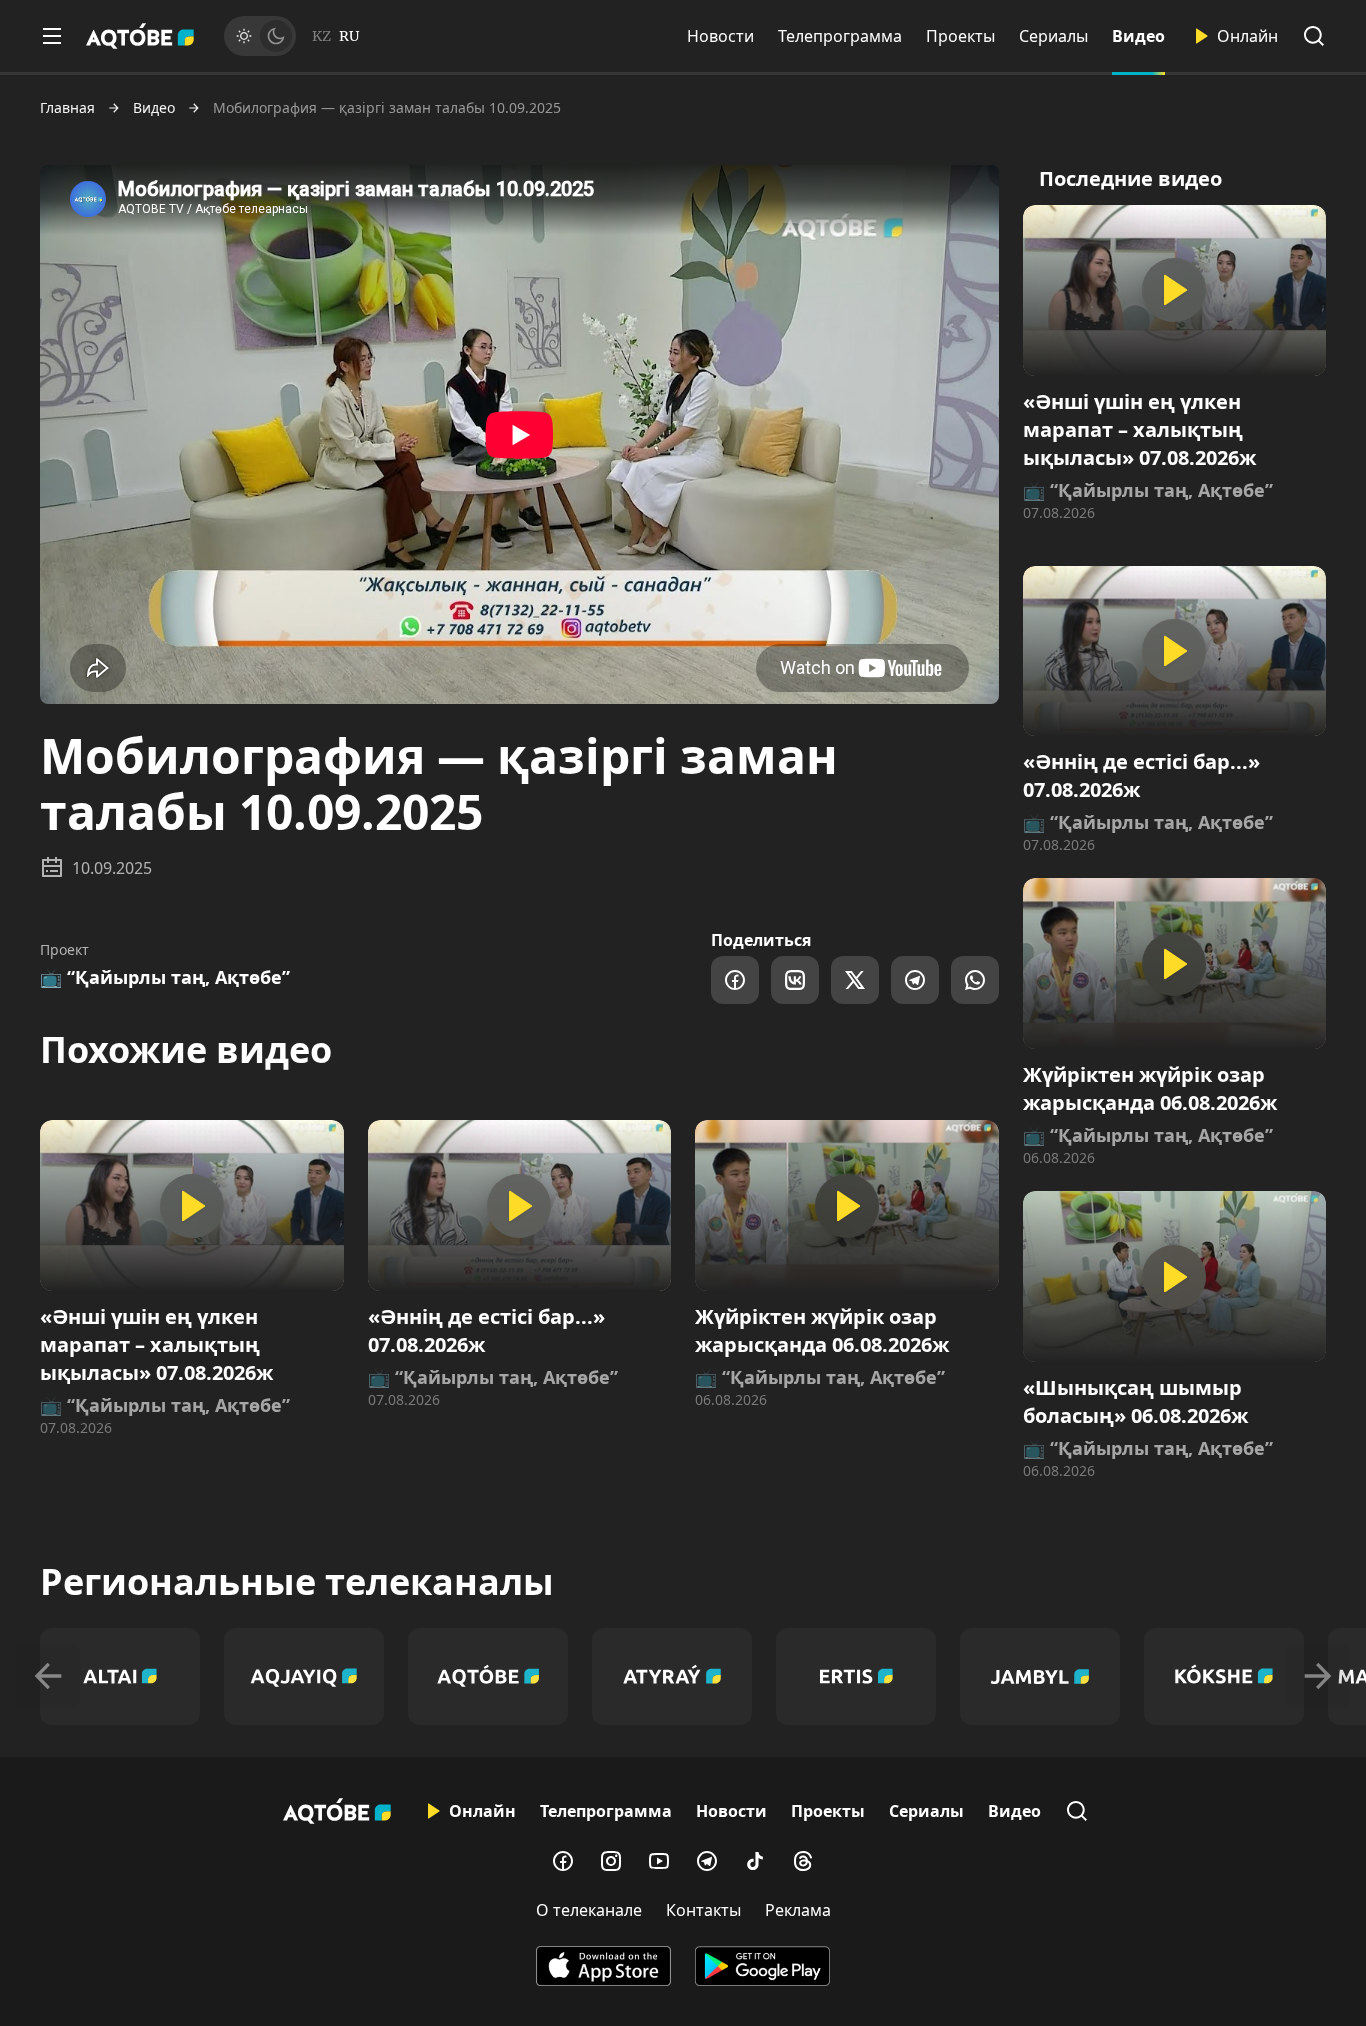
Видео (1138, 36)
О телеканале (589, 1910)
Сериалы (1053, 36)
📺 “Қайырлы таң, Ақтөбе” (165, 977)
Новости (720, 36)
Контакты (703, 1910)
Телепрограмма (840, 36)
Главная (67, 108)
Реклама (798, 1910)
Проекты (960, 36)
